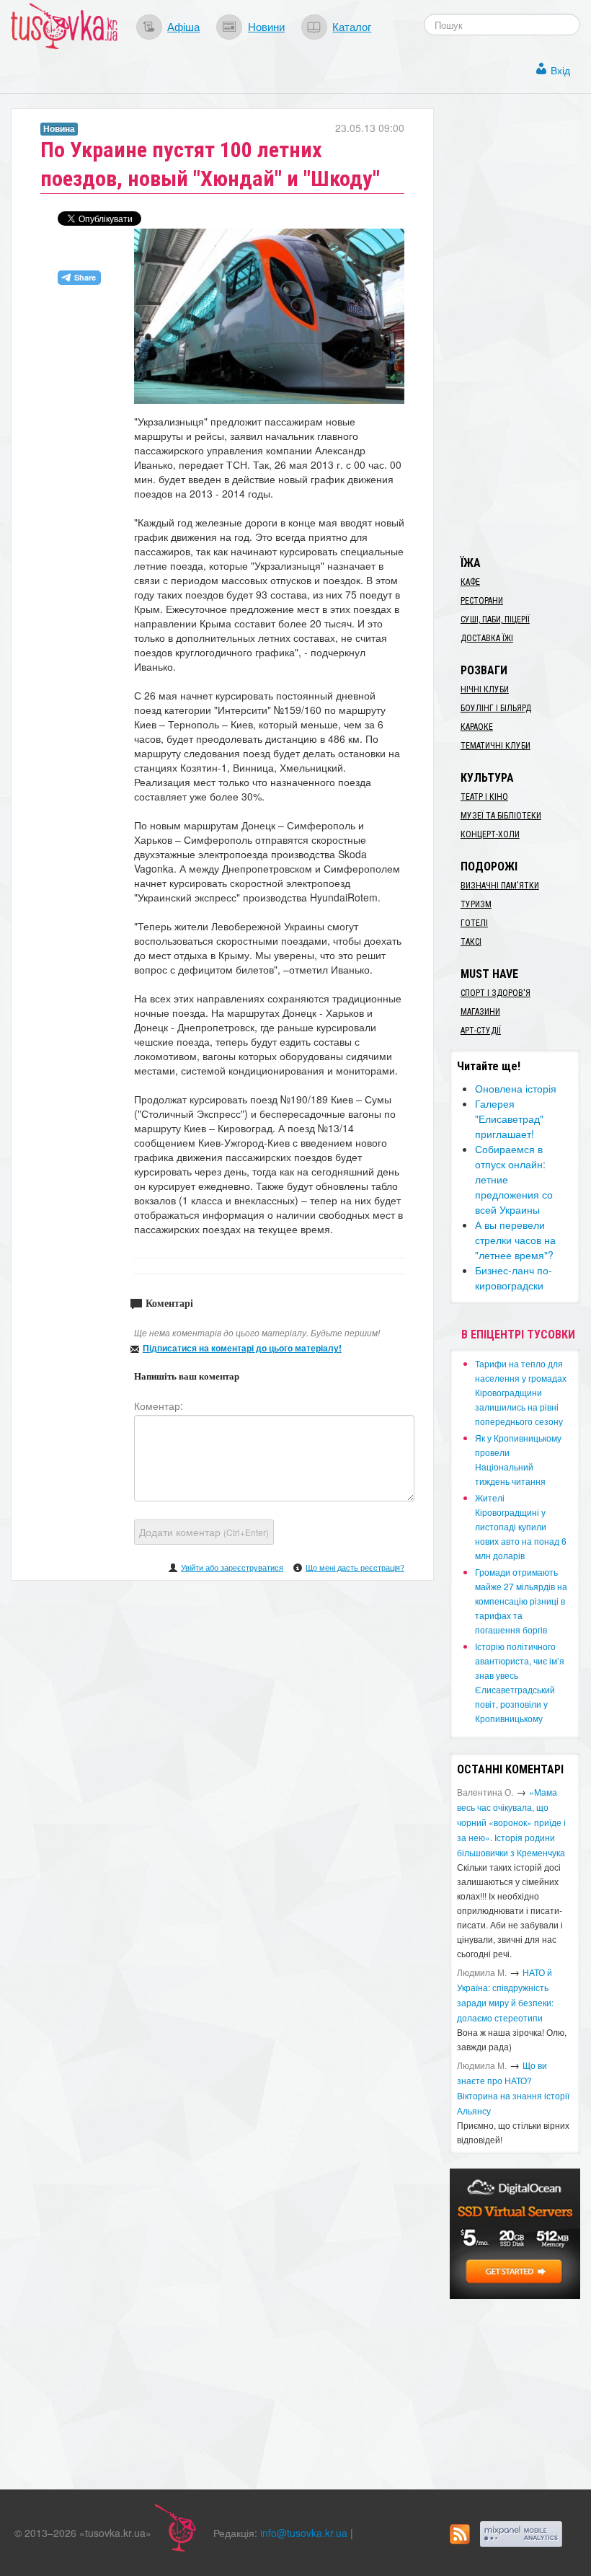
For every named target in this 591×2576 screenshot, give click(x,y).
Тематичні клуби (496, 746)
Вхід (560, 70)
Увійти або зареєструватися (232, 1567)
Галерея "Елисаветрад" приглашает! (509, 1119)
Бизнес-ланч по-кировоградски (514, 1278)
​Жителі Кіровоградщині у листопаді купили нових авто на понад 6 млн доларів (521, 1526)
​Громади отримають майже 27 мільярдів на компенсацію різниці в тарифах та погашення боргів (521, 1601)
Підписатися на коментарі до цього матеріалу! (242, 1348)
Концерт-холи (490, 834)
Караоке (477, 727)
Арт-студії (481, 1031)
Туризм (476, 904)
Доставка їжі (487, 638)
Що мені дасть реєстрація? (355, 1567)
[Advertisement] (520, 325)
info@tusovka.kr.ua (304, 2533)
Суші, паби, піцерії (495, 619)
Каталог (352, 26)
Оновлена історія (516, 1088)
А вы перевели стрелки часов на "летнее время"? (515, 1240)
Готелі (474, 923)
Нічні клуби (485, 689)
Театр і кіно (484, 797)
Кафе (470, 582)
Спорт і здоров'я (496, 993)
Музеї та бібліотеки (501, 816)
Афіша (183, 26)
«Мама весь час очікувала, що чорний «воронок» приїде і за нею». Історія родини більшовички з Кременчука (511, 1822)
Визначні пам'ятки (500, 886)
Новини (266, 26)
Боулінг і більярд (496, 708)
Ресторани (482, 601)
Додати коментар (204, 1532)
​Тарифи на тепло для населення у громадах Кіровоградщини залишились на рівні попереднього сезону (521, 1392)
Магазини (480, 1012)
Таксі (471, 942)
